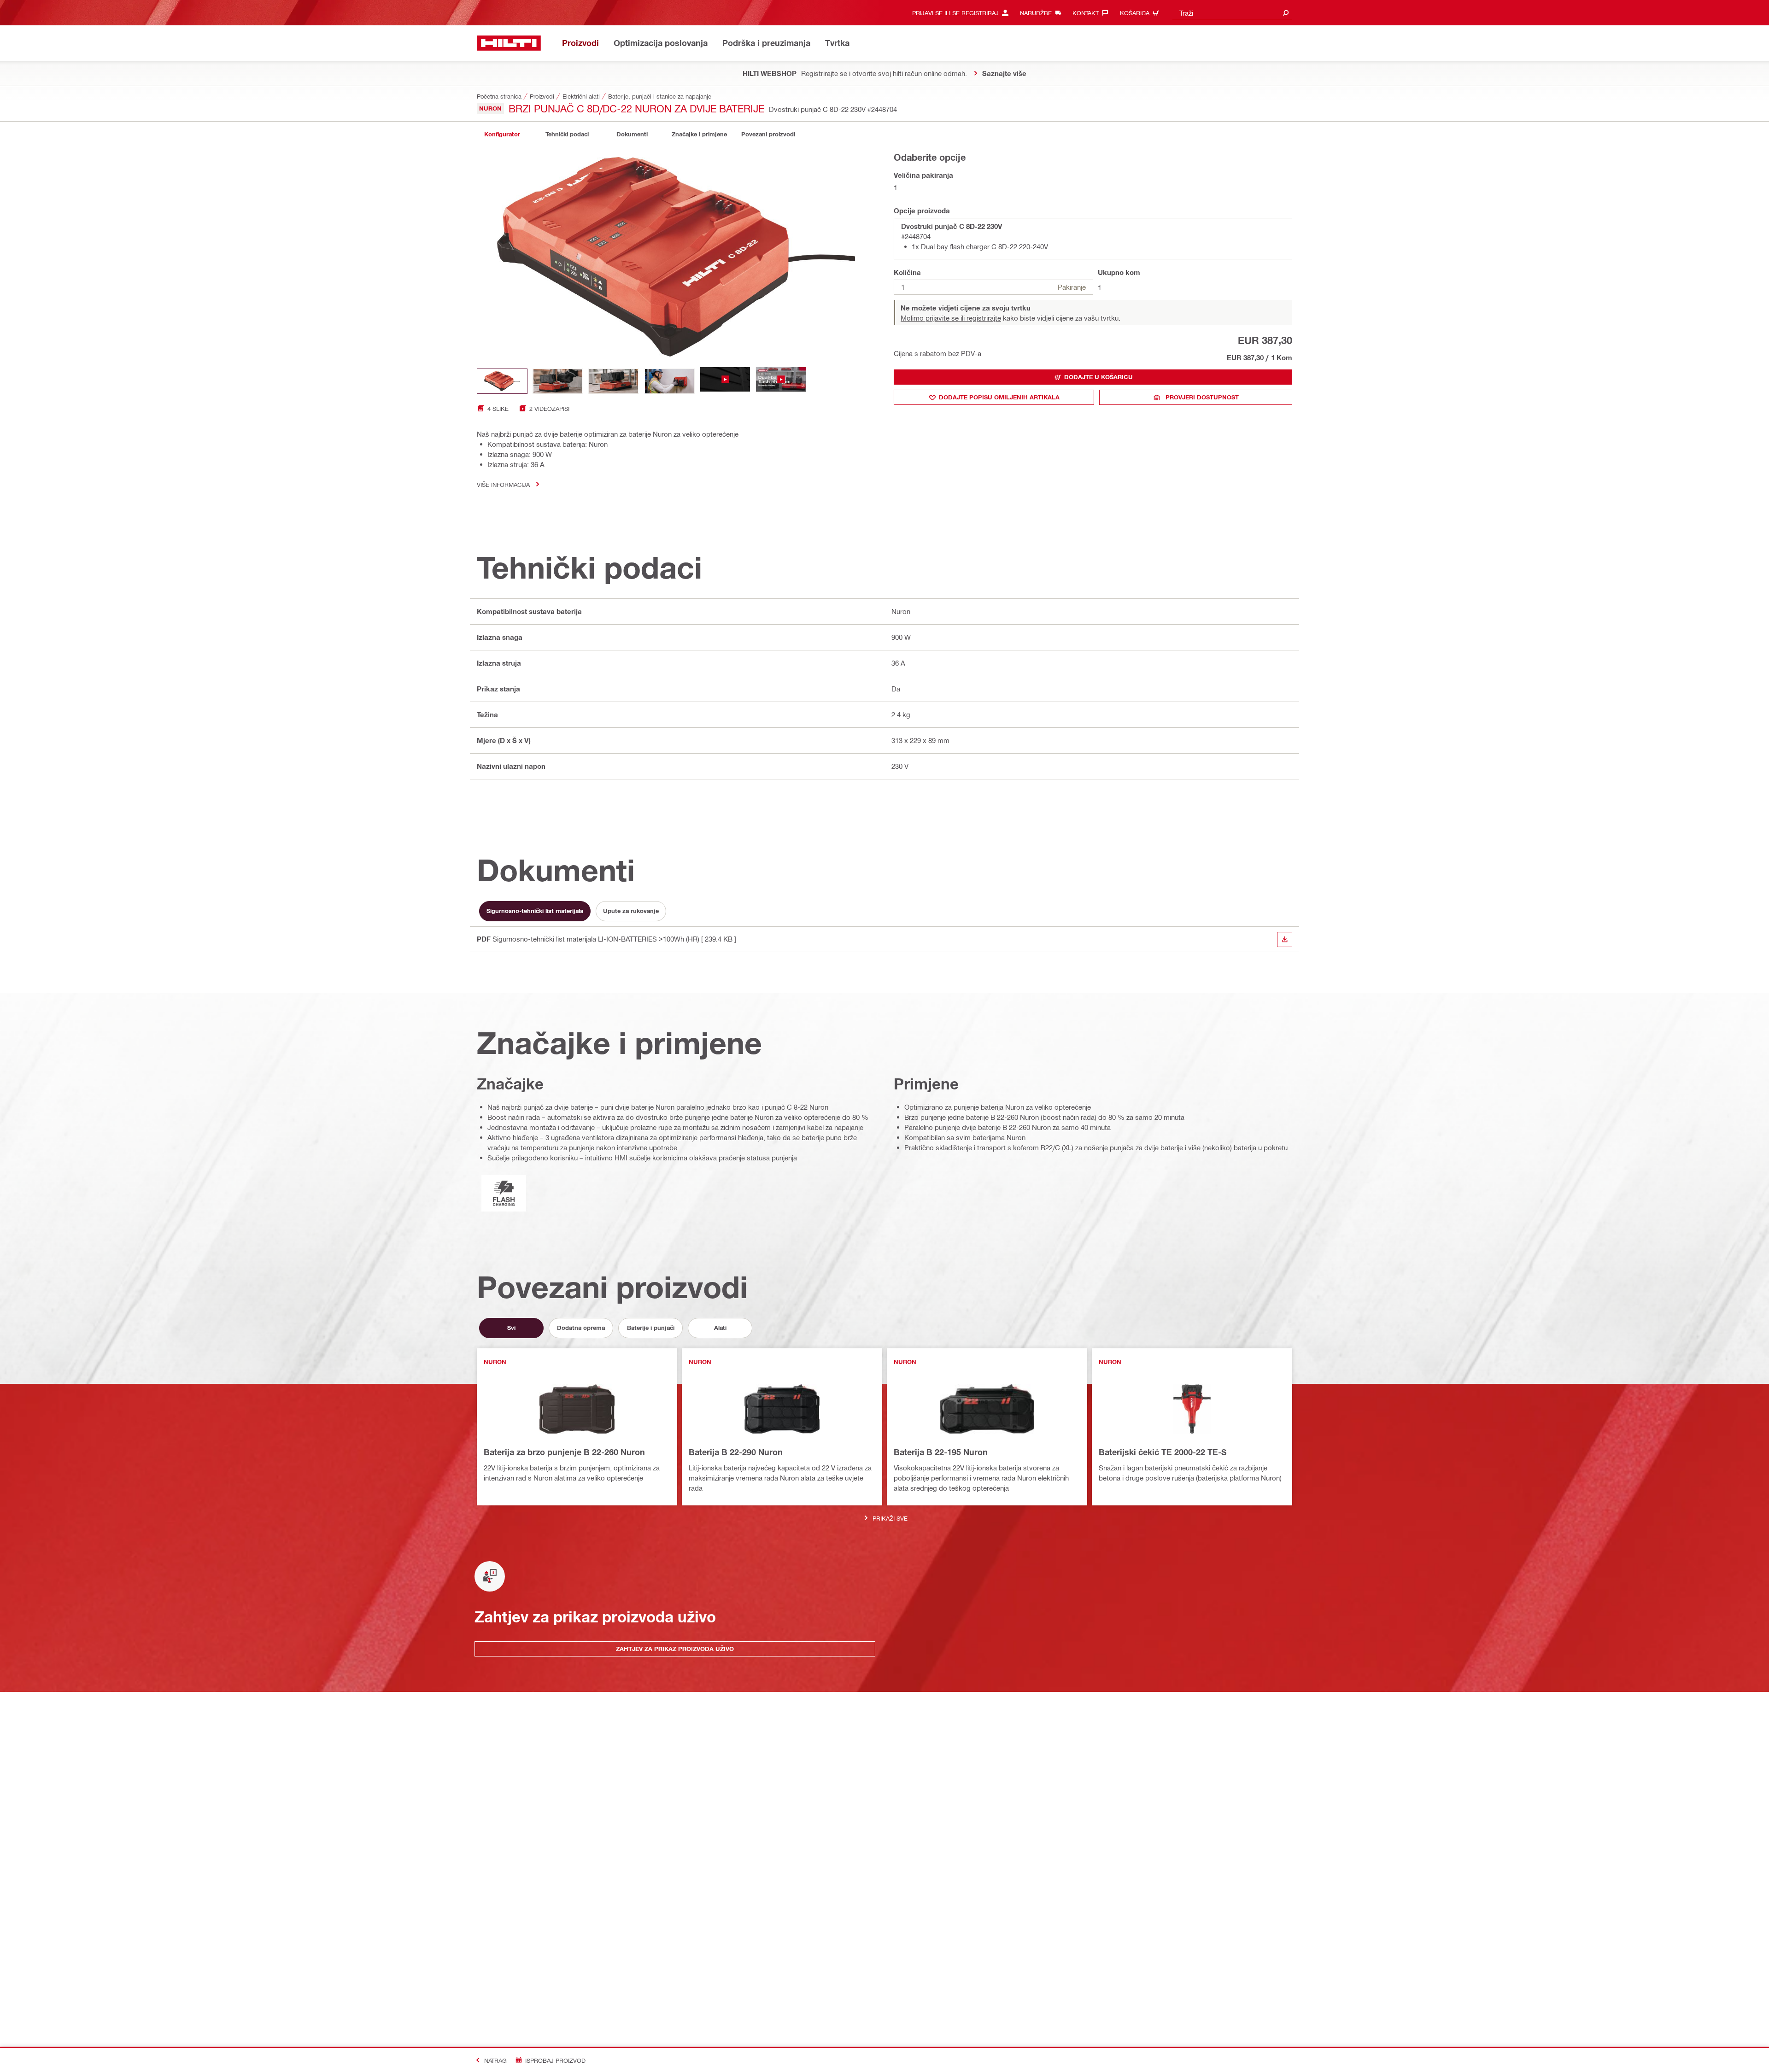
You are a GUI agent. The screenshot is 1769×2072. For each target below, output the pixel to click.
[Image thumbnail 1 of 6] (502, 381)
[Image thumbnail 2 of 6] (558, 381)
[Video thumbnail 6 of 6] (781, 381)
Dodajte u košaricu (1098, 377)
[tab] (502, 134)
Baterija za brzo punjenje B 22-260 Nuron (564, 1452)
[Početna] (509, 43)
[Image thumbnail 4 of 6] (669, 381)
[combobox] (1232, 13)
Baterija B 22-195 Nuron (941, 1452)
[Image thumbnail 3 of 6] (614, 381)
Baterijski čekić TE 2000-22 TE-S (1163, 1452)
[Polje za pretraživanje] (1286, 13)
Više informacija (503, 484)
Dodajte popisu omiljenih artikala (999, 397)
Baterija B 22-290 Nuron (736, 1452)
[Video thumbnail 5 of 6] (725, 381)
